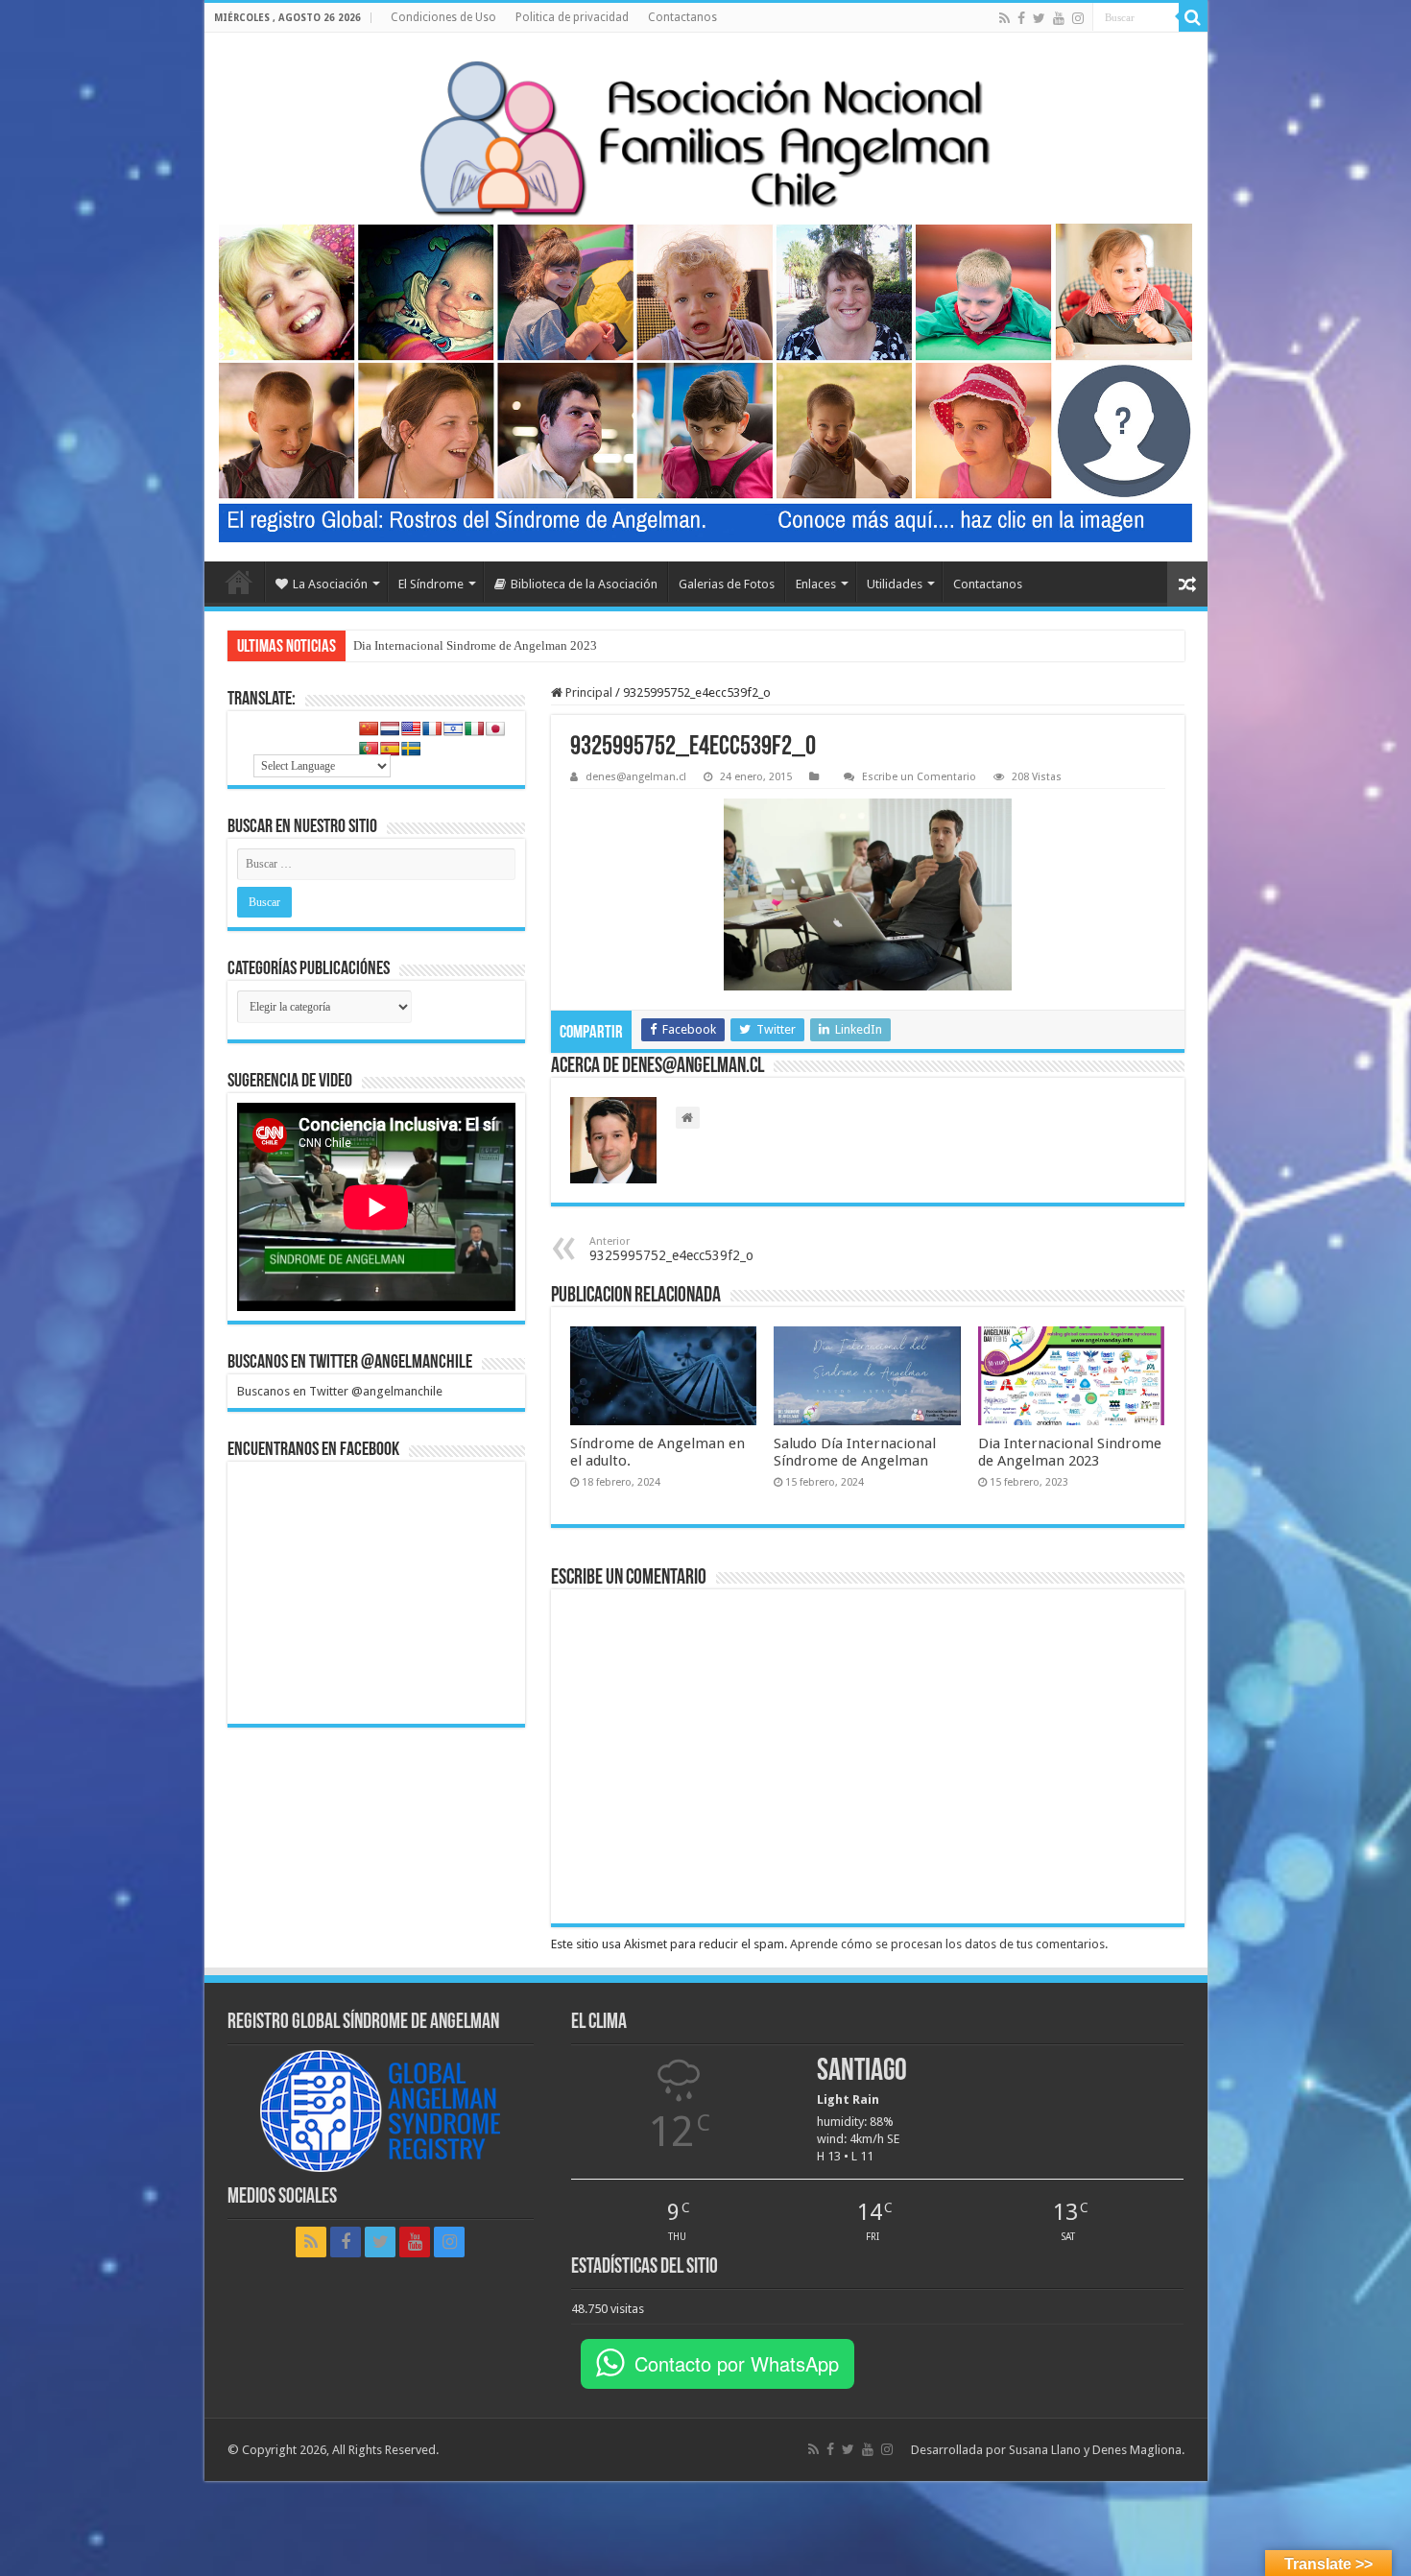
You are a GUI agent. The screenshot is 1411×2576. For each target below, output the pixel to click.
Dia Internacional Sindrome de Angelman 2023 (475, 645)
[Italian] (474, 728)
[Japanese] (495, 728)
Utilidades (895, 584)
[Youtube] (1059, 18)
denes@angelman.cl (636, 777)
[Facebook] (1021, 18)
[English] (411, 728)
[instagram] (1078, 18)
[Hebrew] (453, 728)
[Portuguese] (369, 749)
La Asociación (330, 584)
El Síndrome (431, 584)
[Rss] (1004, 18)
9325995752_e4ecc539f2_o (671, 1249)
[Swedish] (411, 749)
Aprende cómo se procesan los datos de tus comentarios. (949, 1944)
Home (239, 582)
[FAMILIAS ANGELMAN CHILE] (706, 138)
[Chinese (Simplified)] (369, 728)
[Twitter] (1039, 18)
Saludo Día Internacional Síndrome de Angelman (855, 1452)
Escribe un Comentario (919, 777)
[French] (432, 728)
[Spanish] (390, 749)
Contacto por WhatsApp (737, 2363)
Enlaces (816, 584)
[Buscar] (1193, 17)
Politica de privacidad (572, 17)
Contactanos (682, 17)
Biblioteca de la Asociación (584, 584)
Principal (587, 692)
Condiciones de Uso (443, 17)
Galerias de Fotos (727, 584)
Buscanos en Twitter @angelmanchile (350, 1363)
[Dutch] (390, 728)
